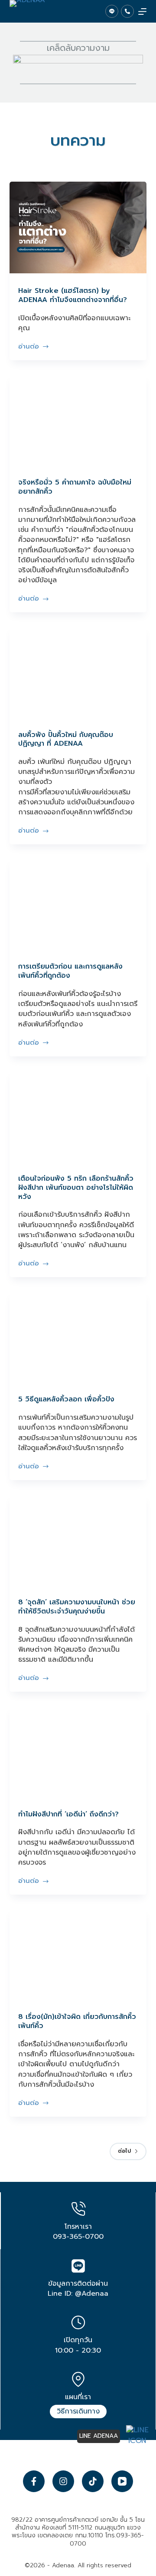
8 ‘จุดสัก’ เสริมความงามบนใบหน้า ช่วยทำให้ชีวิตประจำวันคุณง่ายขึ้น (77, 1607)
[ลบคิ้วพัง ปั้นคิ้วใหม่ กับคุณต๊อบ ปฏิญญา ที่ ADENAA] (78, 671)
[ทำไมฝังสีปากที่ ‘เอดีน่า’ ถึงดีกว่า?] (78, 1751)
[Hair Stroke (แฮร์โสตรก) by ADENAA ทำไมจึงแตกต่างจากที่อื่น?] (78, 227)
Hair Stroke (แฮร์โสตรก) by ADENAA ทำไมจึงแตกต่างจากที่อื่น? (73, 295)
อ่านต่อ (32, 347)
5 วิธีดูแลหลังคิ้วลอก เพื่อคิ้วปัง (66, 1399)
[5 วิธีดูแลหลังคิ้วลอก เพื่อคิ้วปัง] (78, 1336)
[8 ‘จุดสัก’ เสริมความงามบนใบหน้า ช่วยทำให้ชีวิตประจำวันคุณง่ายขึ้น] (78, 1539)
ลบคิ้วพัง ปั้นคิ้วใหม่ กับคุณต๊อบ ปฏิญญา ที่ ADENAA (66, 739)
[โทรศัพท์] (127, 11)
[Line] (112, 11)
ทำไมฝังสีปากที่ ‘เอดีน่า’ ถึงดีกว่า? (68, 1814)
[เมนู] (142, 12)
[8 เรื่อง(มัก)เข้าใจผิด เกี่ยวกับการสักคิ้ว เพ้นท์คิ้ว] (78, 1954)
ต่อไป (124, 2151)
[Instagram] (63, 2481)
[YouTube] (122, 2481)
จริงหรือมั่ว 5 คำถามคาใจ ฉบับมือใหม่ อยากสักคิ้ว (75, 487)
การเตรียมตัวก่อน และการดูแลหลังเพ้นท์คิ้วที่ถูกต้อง (70, 971)
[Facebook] (34, 2481)
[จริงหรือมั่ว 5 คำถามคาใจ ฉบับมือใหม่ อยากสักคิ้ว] (78, 419)
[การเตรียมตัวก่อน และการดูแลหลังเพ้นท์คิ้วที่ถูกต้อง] (78, 903)
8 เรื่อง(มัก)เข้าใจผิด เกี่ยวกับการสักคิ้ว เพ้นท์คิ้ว (77, 2021)
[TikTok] (93, 2481)
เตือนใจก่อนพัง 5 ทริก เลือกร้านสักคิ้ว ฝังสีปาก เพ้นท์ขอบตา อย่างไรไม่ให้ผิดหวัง (76, 1188)
